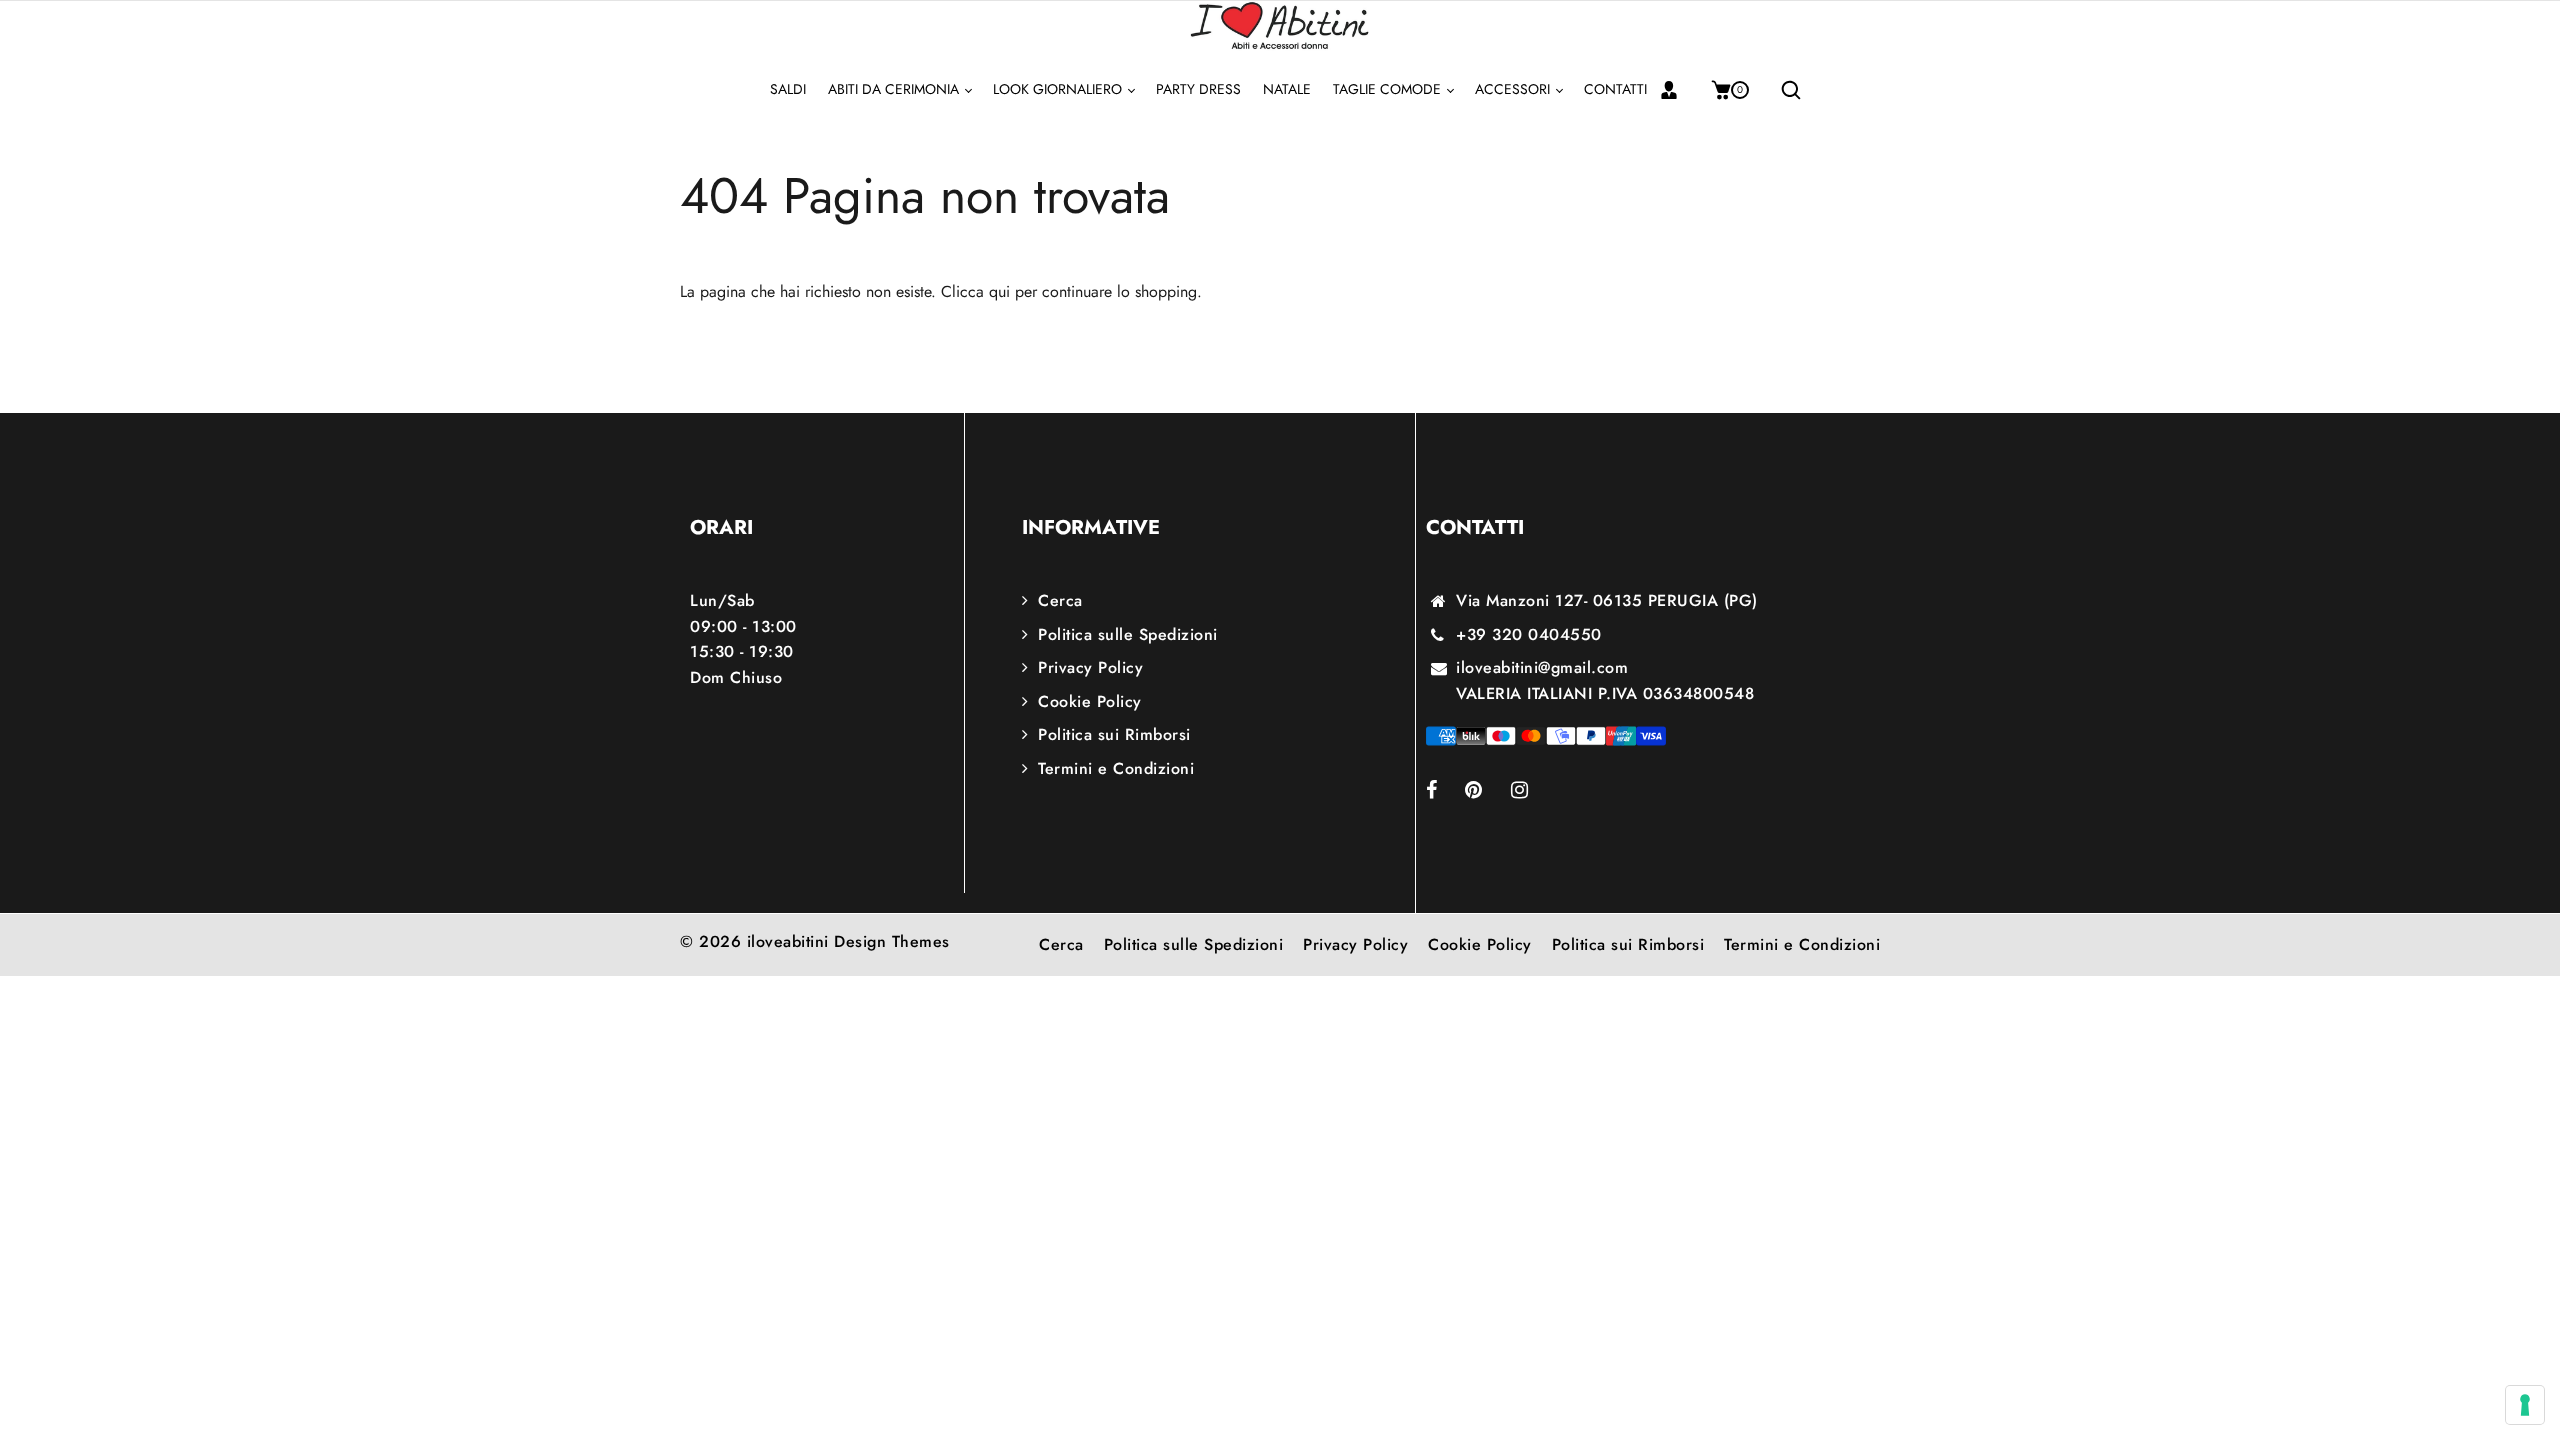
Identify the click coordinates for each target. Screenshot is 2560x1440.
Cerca (1060, 600)
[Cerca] (1783, 90)
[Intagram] (1533, 791)
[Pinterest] (1488, 791)
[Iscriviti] (1676, 90)
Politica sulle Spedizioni (1128, 634)
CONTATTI (1615, 89)
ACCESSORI (1514, 89)
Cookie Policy (1090, 701)
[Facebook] (1445, 791)
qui (999, 291)
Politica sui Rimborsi (1114, 734)
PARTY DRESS (1198, 89)
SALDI (788, 89)
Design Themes (892, 941)
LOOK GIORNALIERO (1059, 89)
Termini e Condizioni (1116, 768)
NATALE (1287, 89)
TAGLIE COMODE (1389, 89)
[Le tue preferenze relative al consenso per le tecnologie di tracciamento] (2525, 1405)
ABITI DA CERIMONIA (895, 89)
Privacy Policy (1090, 667)
